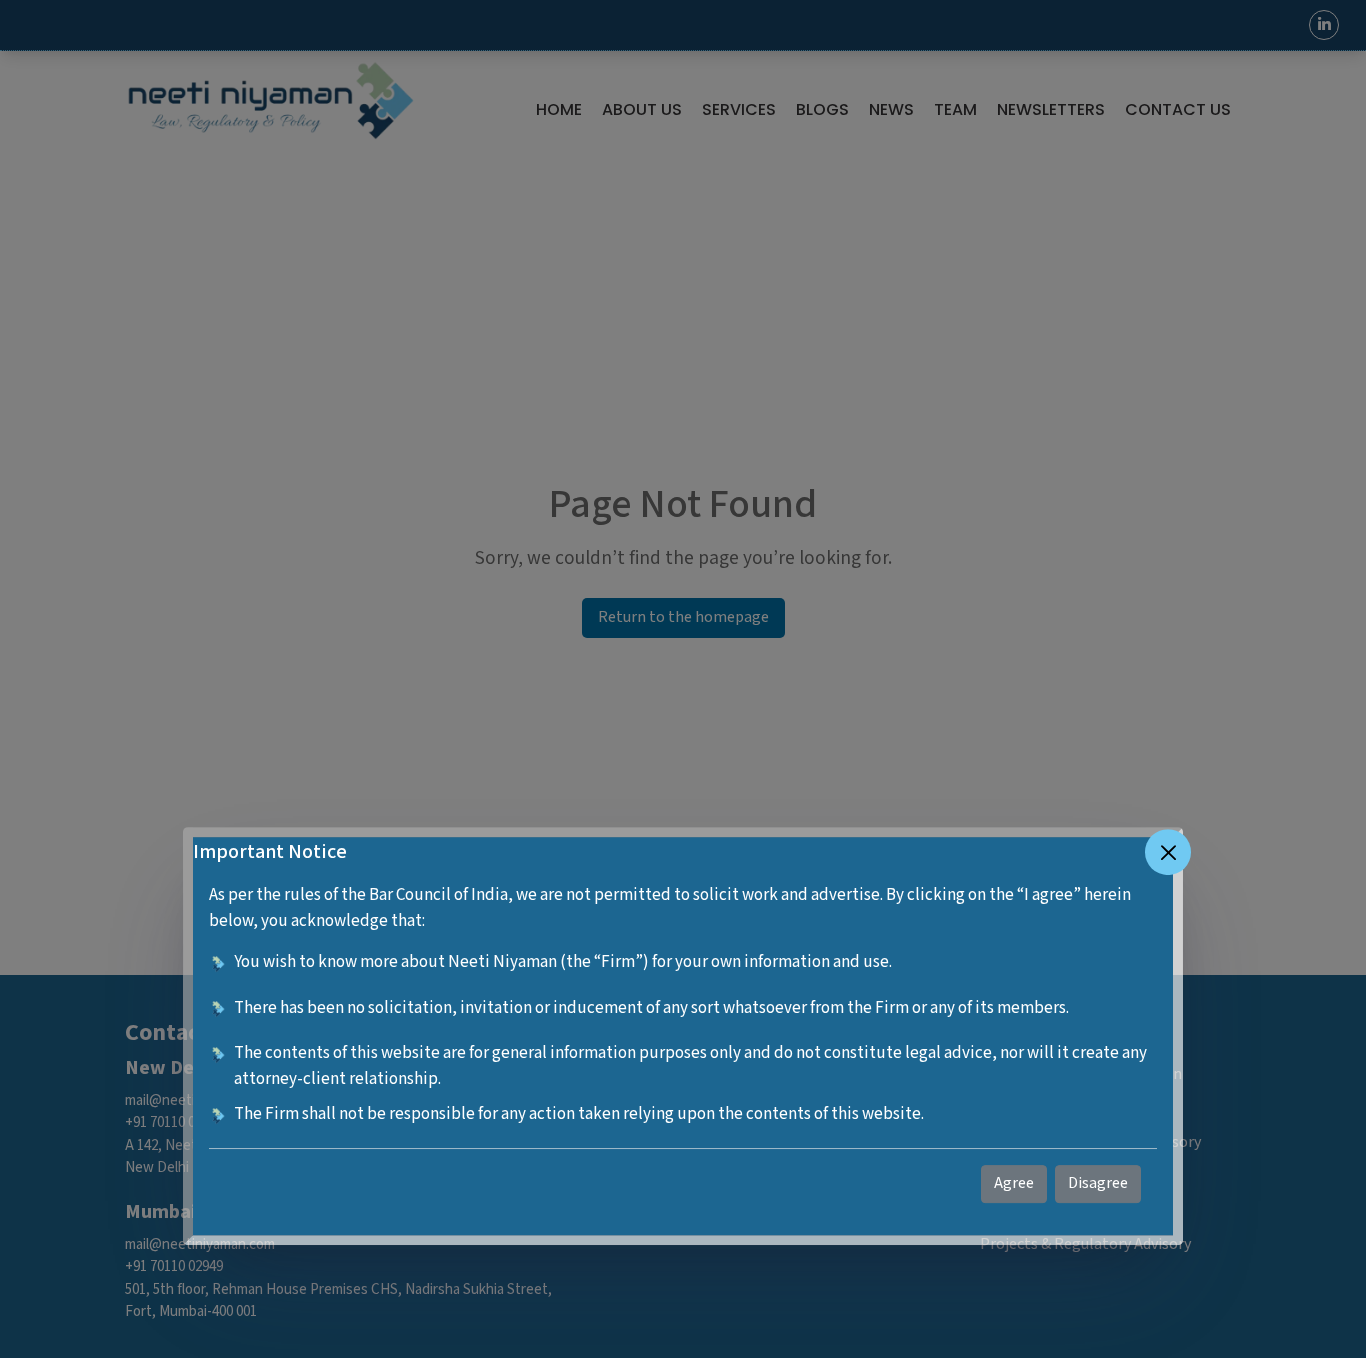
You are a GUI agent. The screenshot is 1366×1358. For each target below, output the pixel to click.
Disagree (1098, 1183)
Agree (1014, 1183)
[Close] (1168, 852)
